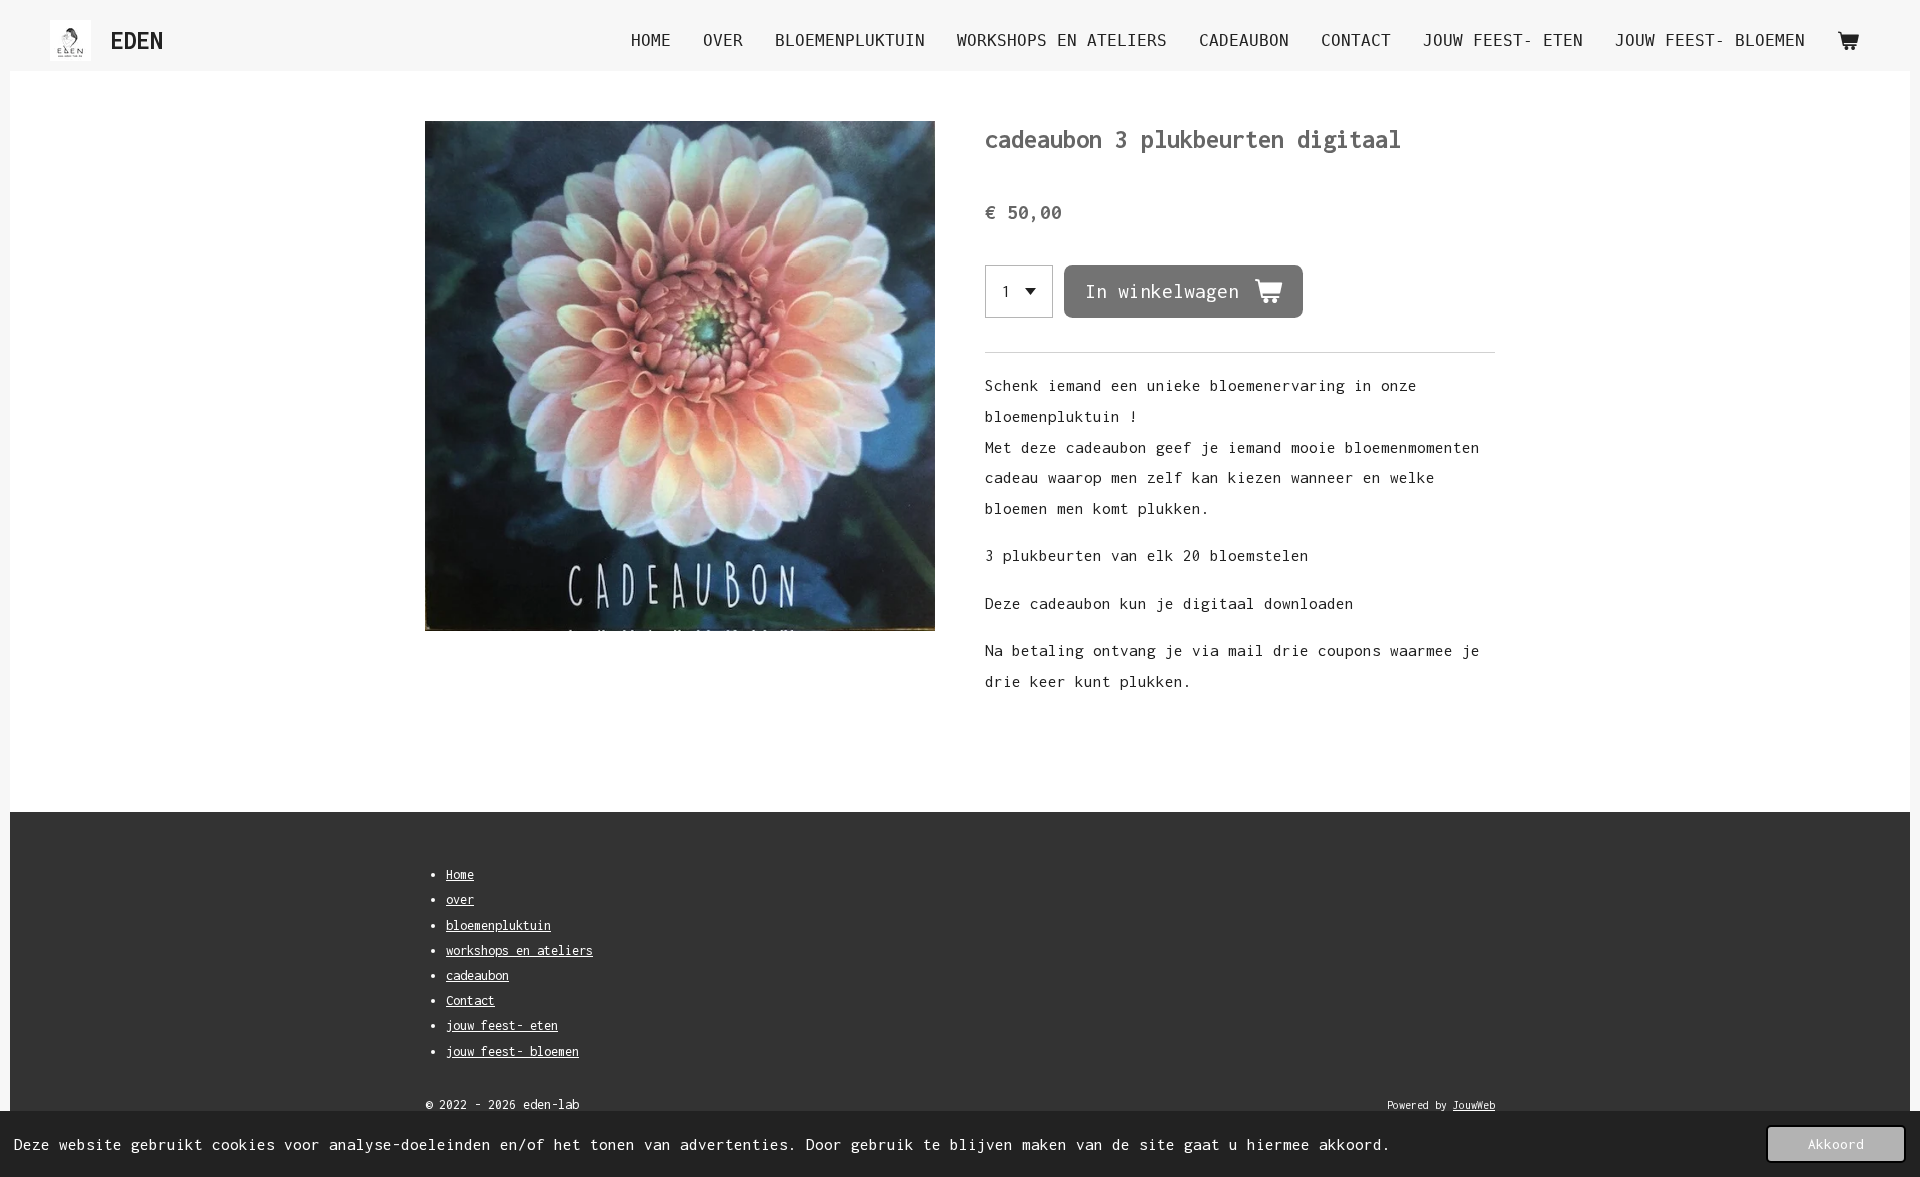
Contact (470, 1000)
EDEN (137, 40)
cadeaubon (477, 975)
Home (460, 874)
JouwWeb (1474, 1105)
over (460, 899)
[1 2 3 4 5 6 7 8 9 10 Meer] (1019, 291)
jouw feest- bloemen (512, 1051)
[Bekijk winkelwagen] (1848, 40)
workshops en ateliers (519, 950)
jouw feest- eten (502, 1025)
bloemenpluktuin (498, 925)
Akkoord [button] (1836, 1144)
